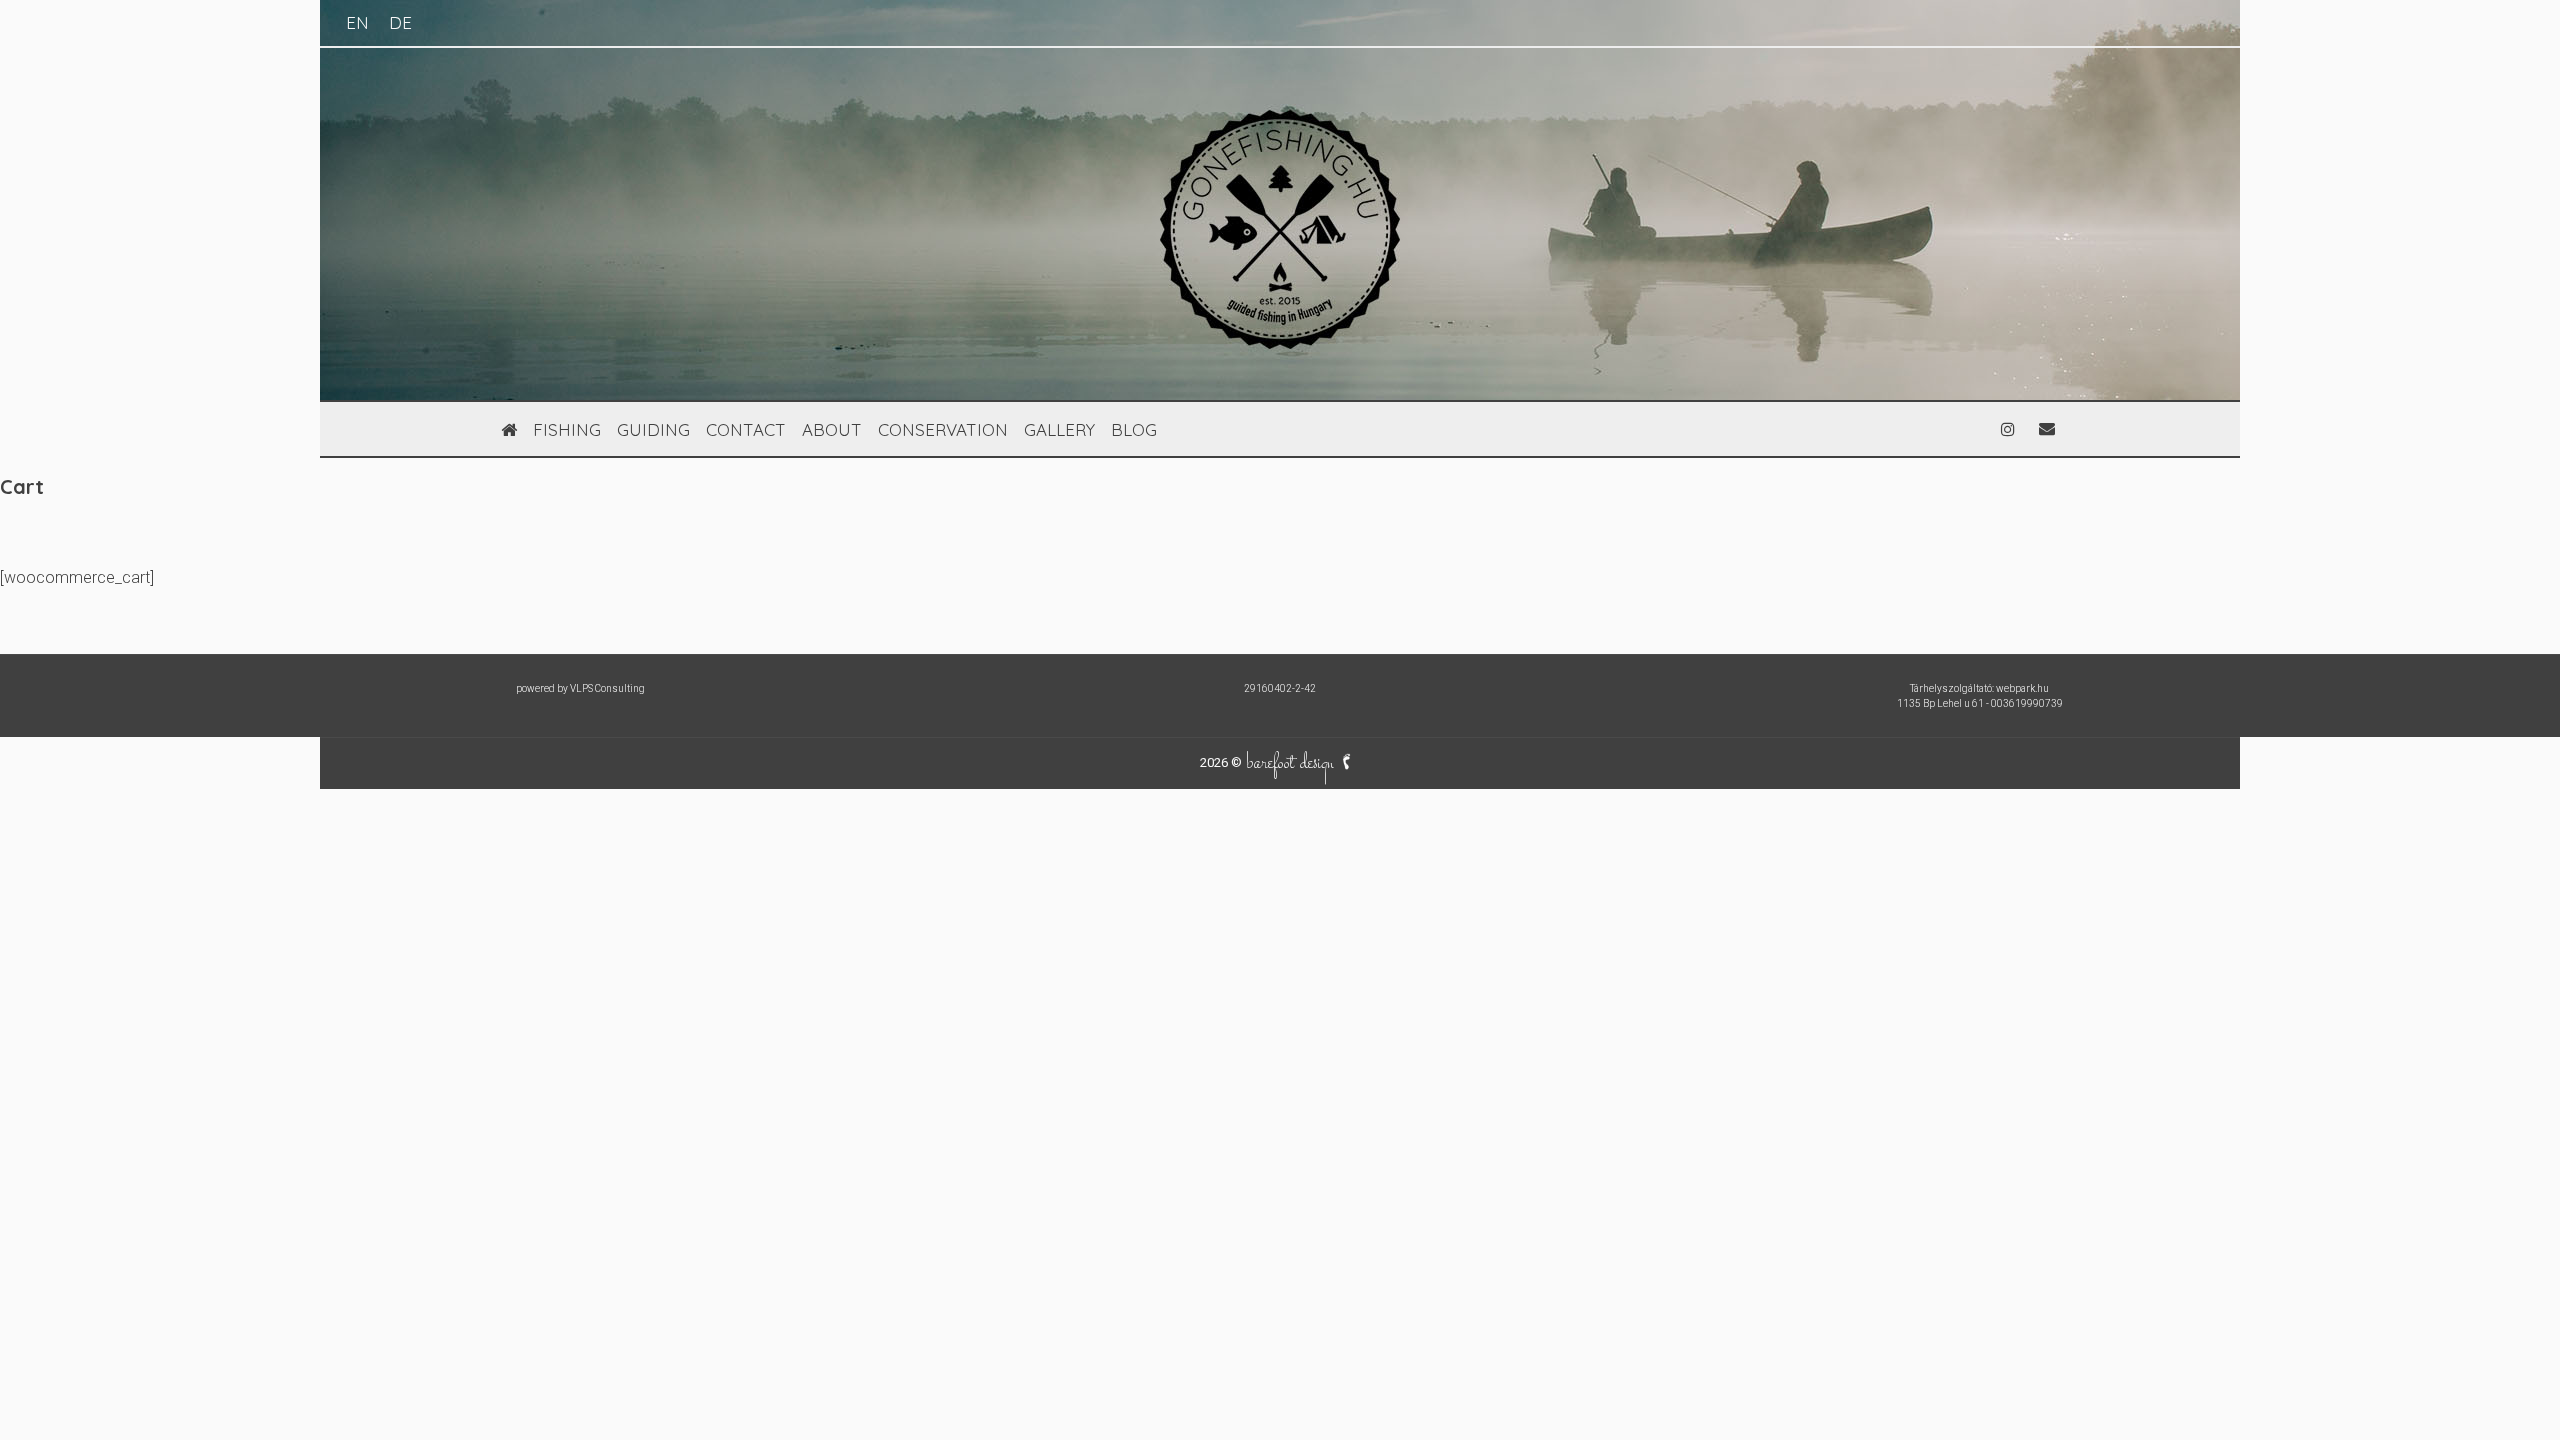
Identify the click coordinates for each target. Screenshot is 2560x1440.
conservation (943, 429)
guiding (653, 429)
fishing (567, 429)
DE (400, 22)
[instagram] (2008, 429)
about (832, 429)
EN (357, 22)
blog (1134, 429)
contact (746, 429)
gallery (1059, 429)
